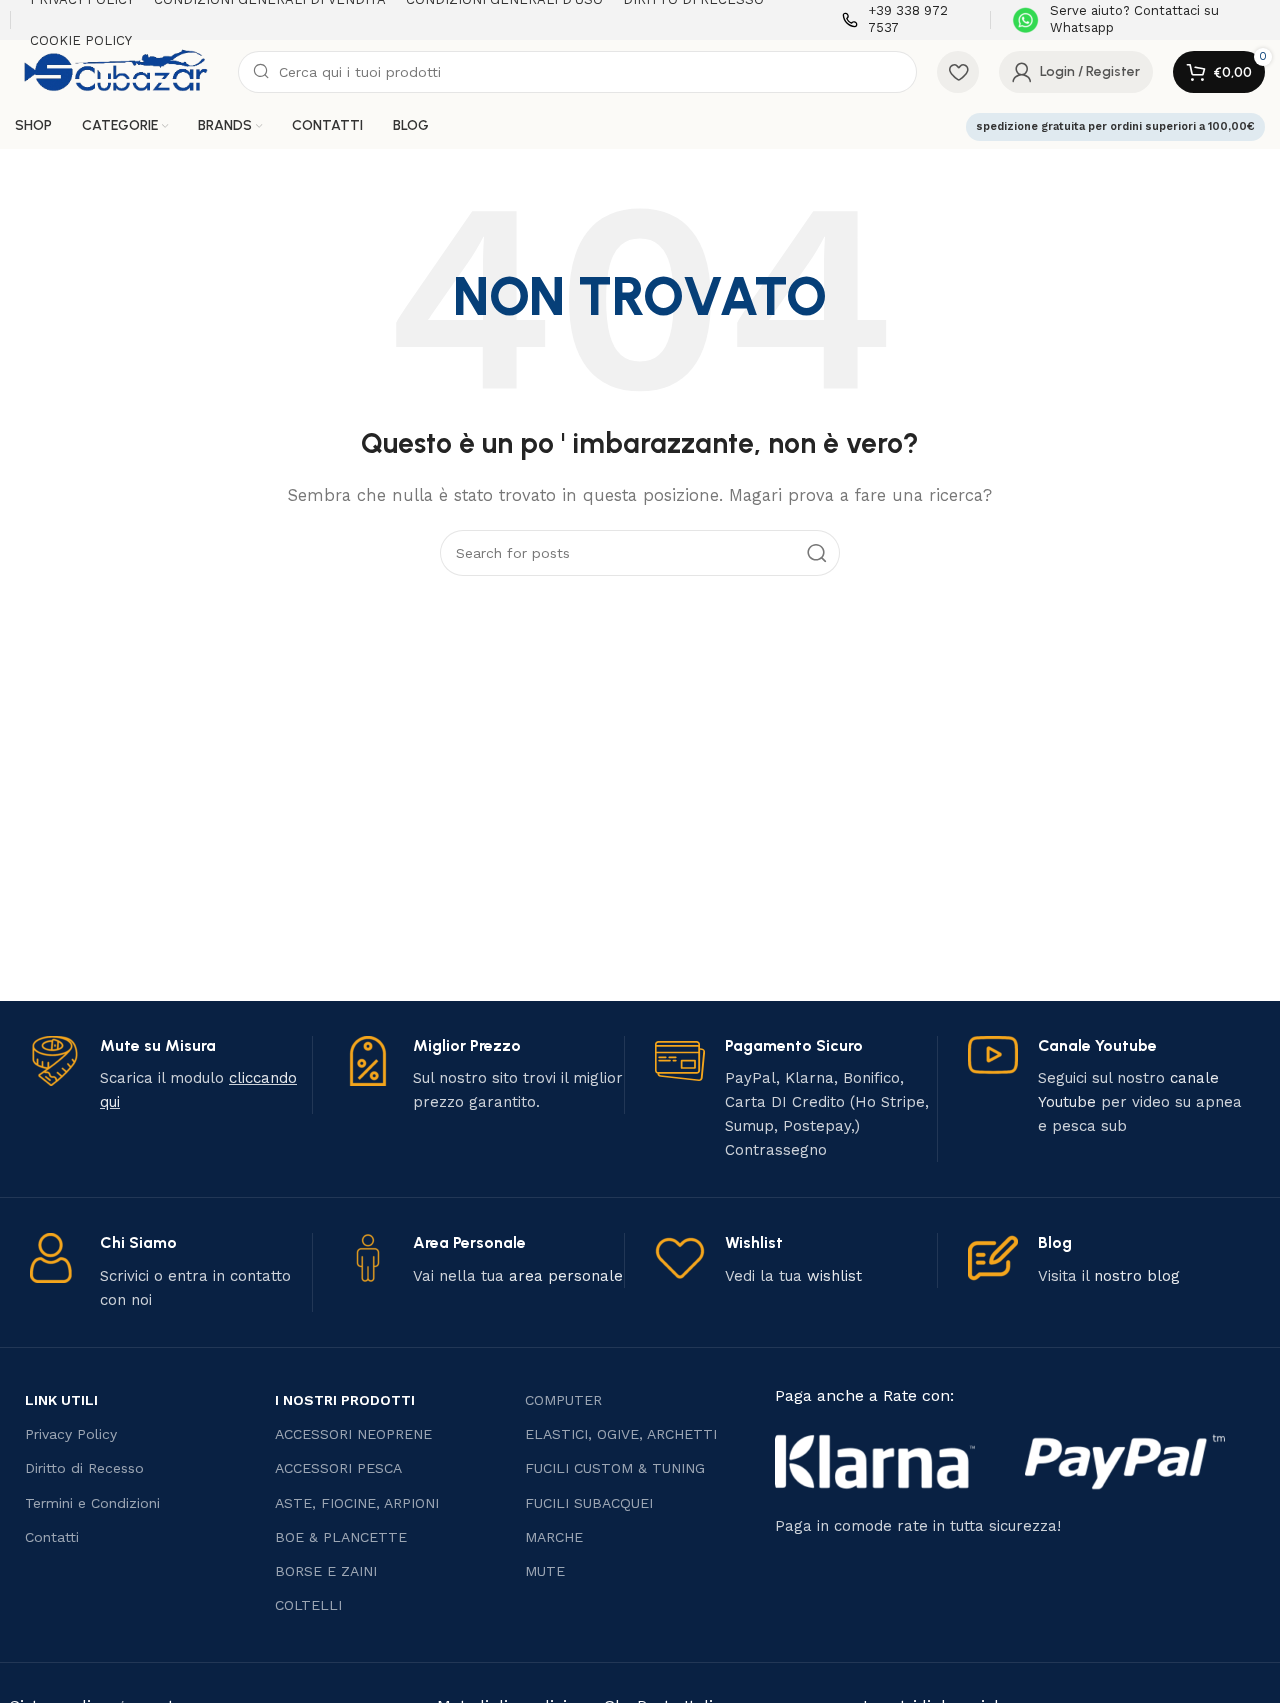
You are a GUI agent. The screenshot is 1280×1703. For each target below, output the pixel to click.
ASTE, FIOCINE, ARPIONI (357, 1503)
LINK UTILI (61, 1400)
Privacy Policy (71, 1434)
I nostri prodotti (345, 1400)
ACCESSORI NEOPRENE (353, 1434)
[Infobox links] (906, 20)
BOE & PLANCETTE (341, 1537)
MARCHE (554, 1537)
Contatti (52, 1537)
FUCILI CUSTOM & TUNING (615, 1468)
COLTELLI (308, 1605)
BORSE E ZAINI (326, 1571)
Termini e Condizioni (92, 1503)
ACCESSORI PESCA (338, 1468)
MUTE (545, 1571)
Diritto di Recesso (84, 1468)
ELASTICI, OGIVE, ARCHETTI (621, 1434)
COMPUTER (563, 1400)
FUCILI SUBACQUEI (589, 1503)
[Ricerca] (817, 553)
